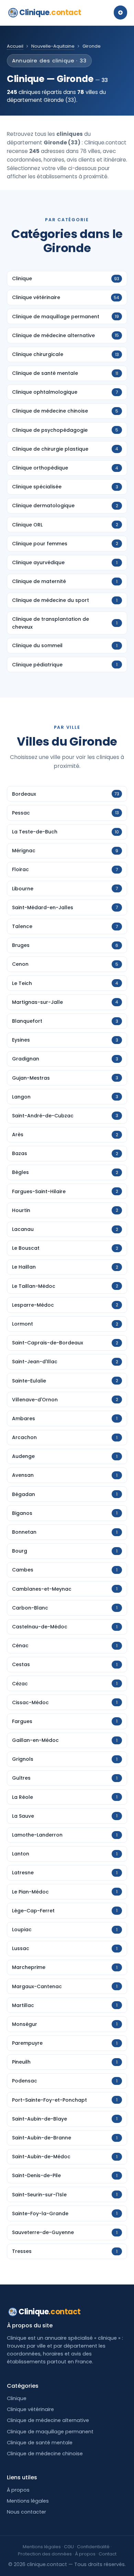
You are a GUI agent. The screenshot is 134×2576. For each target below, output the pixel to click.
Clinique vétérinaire (30, 2409)
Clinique (50, 13)
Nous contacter (26, 2512)
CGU (69, 2547)
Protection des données (45, 2554)
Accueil (15, 46)
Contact (108, 2554)
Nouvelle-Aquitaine (53, 46)
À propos (18, 2490)
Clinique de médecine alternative (48, 2420)
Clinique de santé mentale (40, 2443)
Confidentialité (93, 2547)
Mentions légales (28, 2501)
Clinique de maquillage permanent (50, 2432)
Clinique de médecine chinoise (45, 2454)
